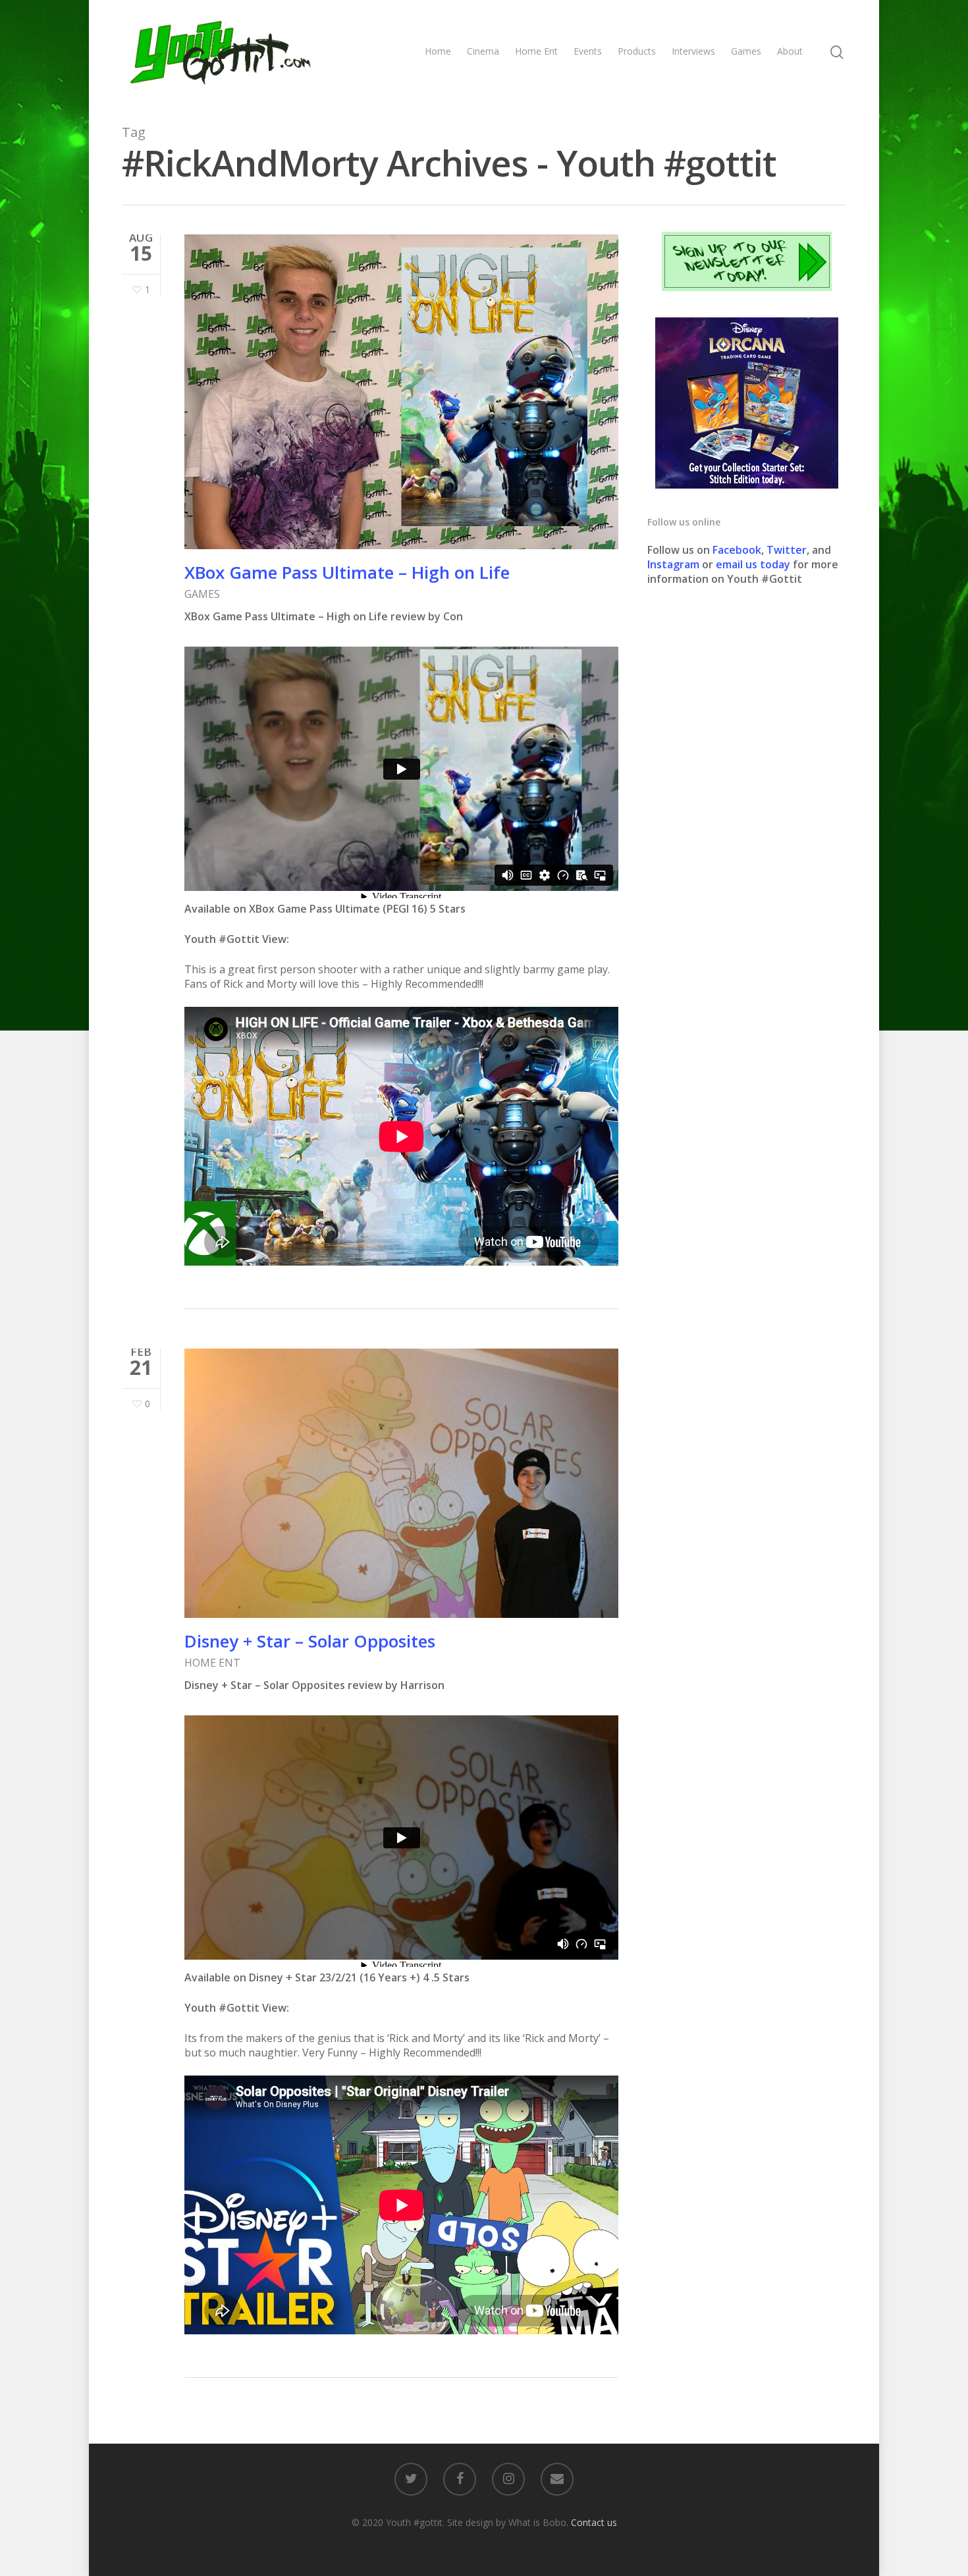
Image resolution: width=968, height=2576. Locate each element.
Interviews (693, 51)
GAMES (202, 594)
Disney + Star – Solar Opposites (310, 1641)
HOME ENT (212, 1663)
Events (588, 51)
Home (438, 51)
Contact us (594, 2522)
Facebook (737, 550)
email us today (753, 564)
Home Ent (536, 51)
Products (637, 51)
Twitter (787, 550)
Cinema (483, 51)
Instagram (675, 564)
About (790, 51)
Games (746, 51)
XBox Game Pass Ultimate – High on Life (347, 572)
